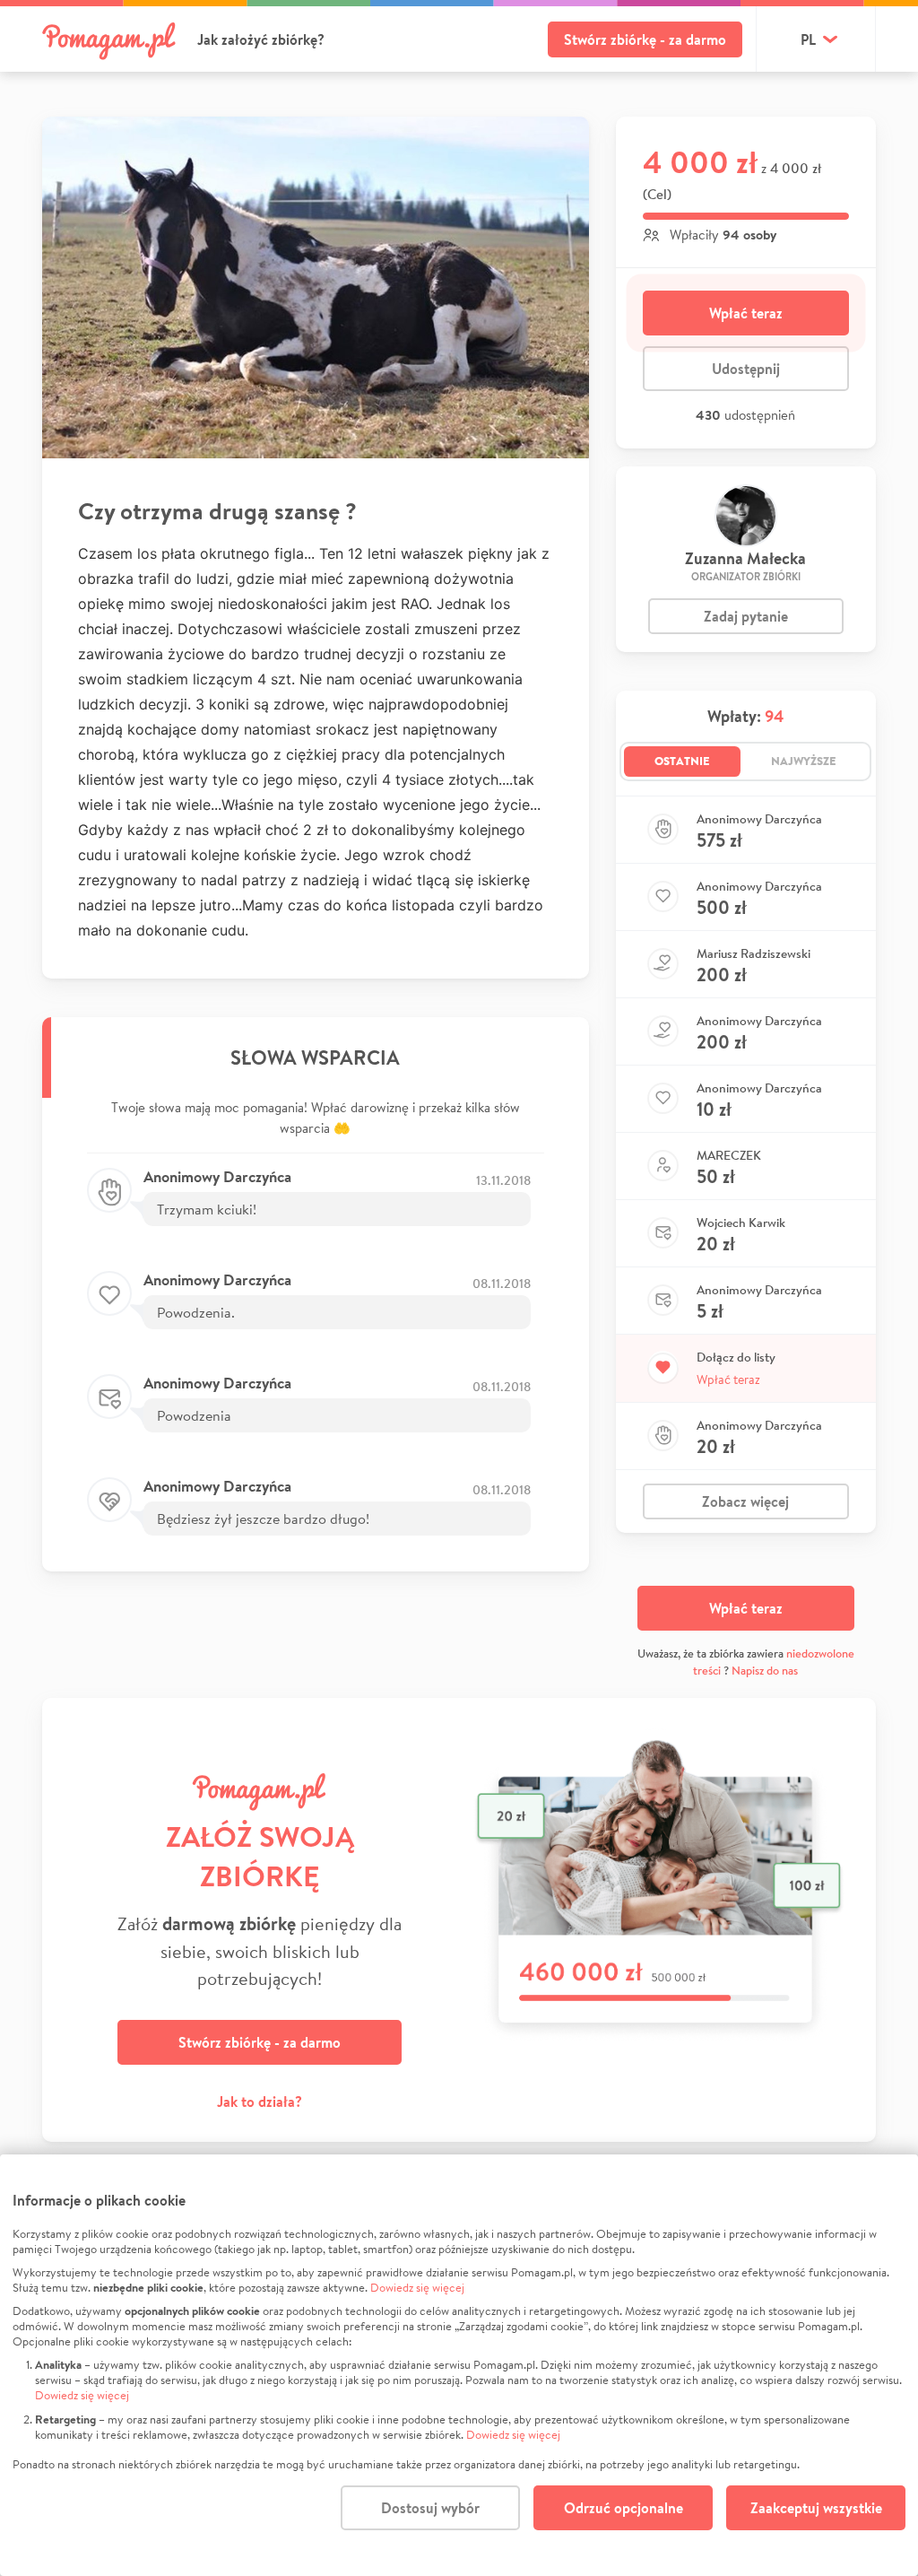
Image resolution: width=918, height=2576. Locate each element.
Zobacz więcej (745, 1501)
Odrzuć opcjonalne (624, 2508)
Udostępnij (746, 369)
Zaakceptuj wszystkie (816, 2508)
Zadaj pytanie (746, 616)
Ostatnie (682, 761)
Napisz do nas (765, 1671)
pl (808, 39)
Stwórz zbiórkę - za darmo (645, 39)
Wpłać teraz (746, 313)
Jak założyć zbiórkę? (261, 39)
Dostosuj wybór (430, 2508)
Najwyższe (804, 761)
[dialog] (459, 2365)
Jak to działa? (260, 2102)
